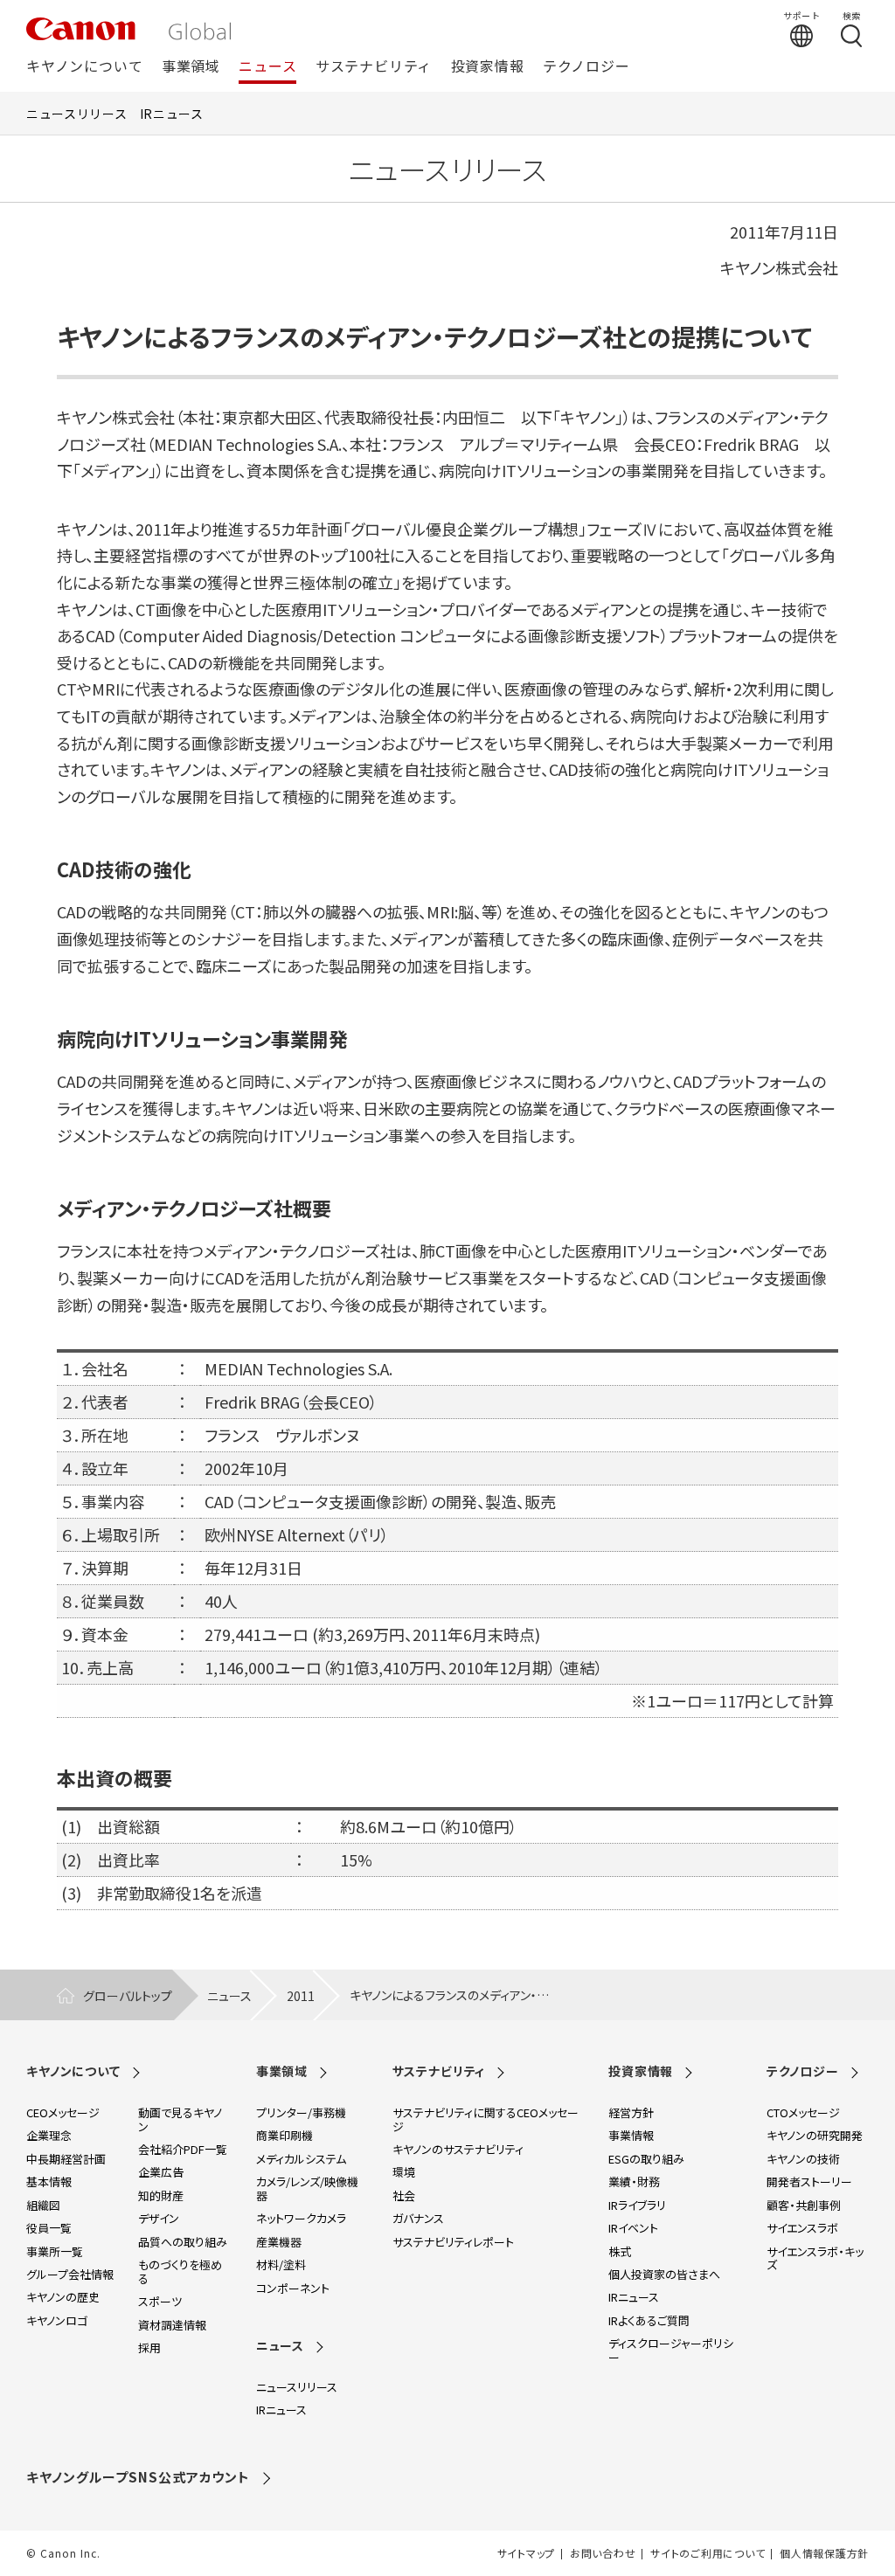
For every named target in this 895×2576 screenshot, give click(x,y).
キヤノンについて (84, 67)
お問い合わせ (603, 2553)
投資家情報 (488, 67)
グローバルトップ (128, 1996)
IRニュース (172, 114)
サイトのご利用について (708, 2553)
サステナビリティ (374, 67)
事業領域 (191, 67)
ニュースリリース (77, 114)
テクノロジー (586, 67)
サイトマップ (526, 2553)
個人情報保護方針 (824, 2553)
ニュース (267, 67)
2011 (301, 1996)
